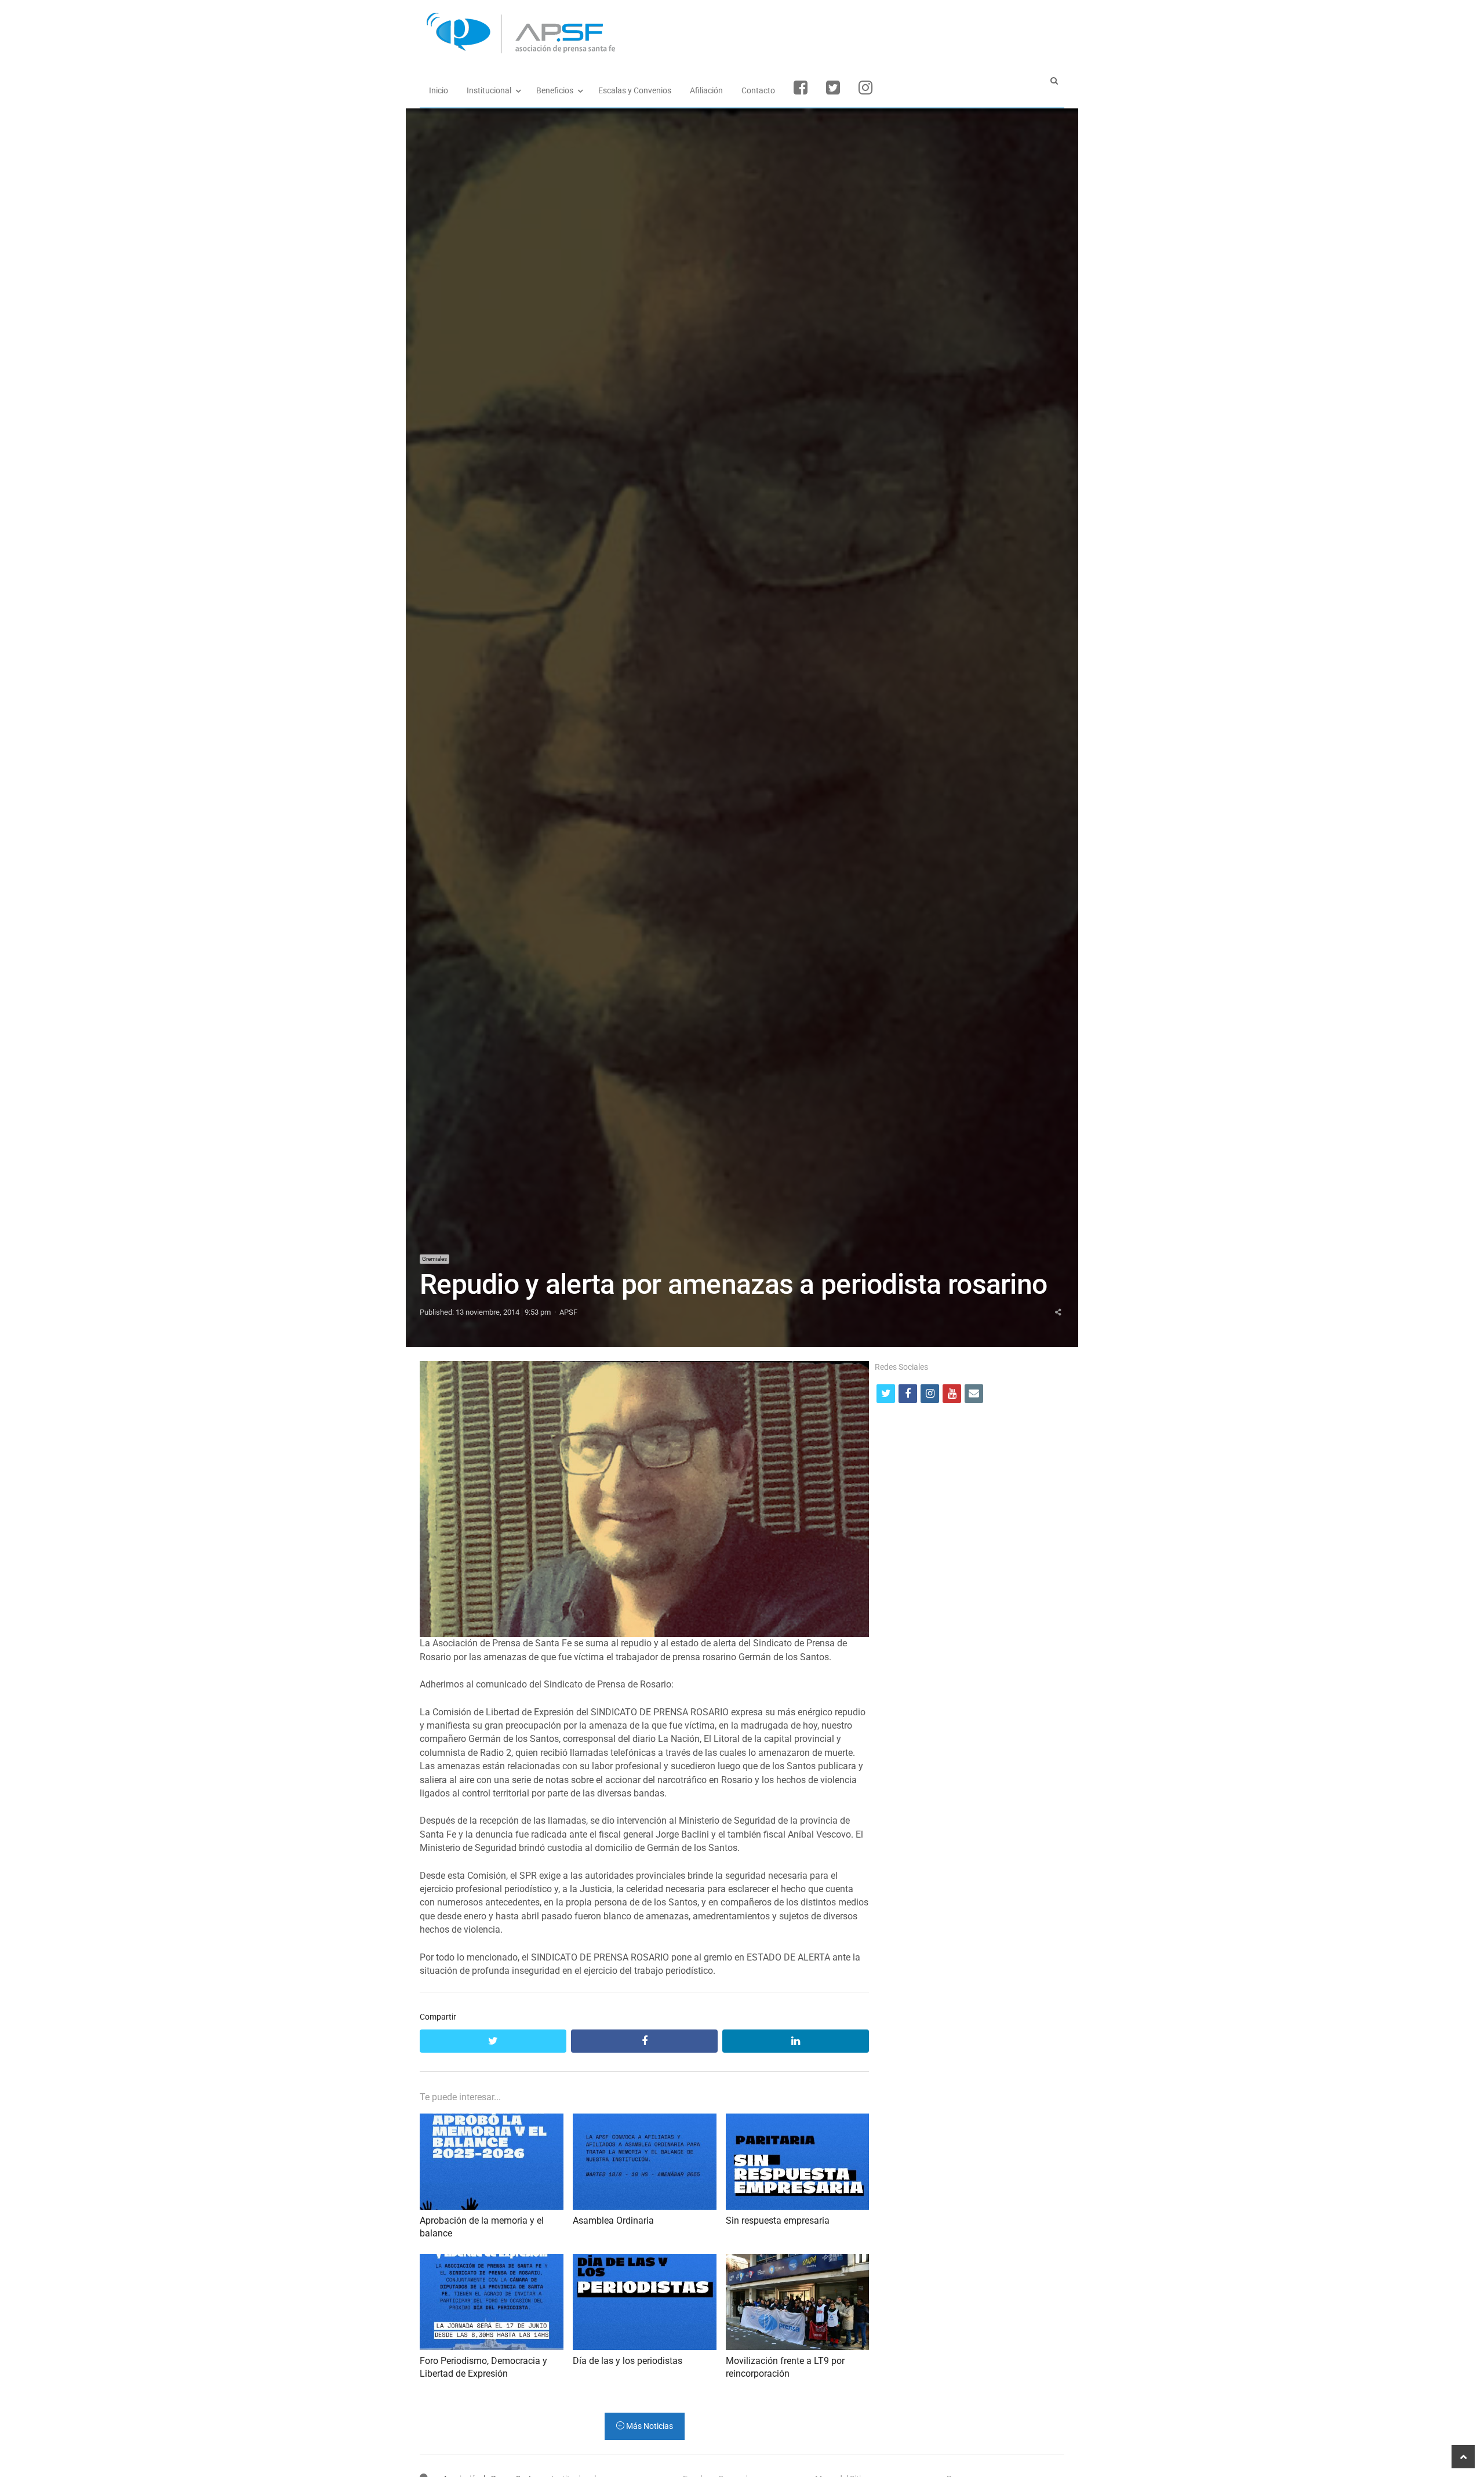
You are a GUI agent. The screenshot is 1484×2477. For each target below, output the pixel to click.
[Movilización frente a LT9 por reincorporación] (798, 2260)
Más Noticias (649, 2426)
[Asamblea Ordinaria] (645, 2120)
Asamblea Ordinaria (613, 2220)
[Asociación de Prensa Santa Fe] (742, 33)
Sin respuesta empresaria (778, 2220)
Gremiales (434, 1259)
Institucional (489, 90)
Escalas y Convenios (635, 90)
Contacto (758, 90)
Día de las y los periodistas (628, 2361)
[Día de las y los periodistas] (645, 2260)
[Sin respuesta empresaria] (798, 2120)
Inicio (439, 90)
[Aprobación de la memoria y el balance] (492, 2120)
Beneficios (555, 90)
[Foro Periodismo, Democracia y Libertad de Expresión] (492, 2260)
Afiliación (706, 90)
